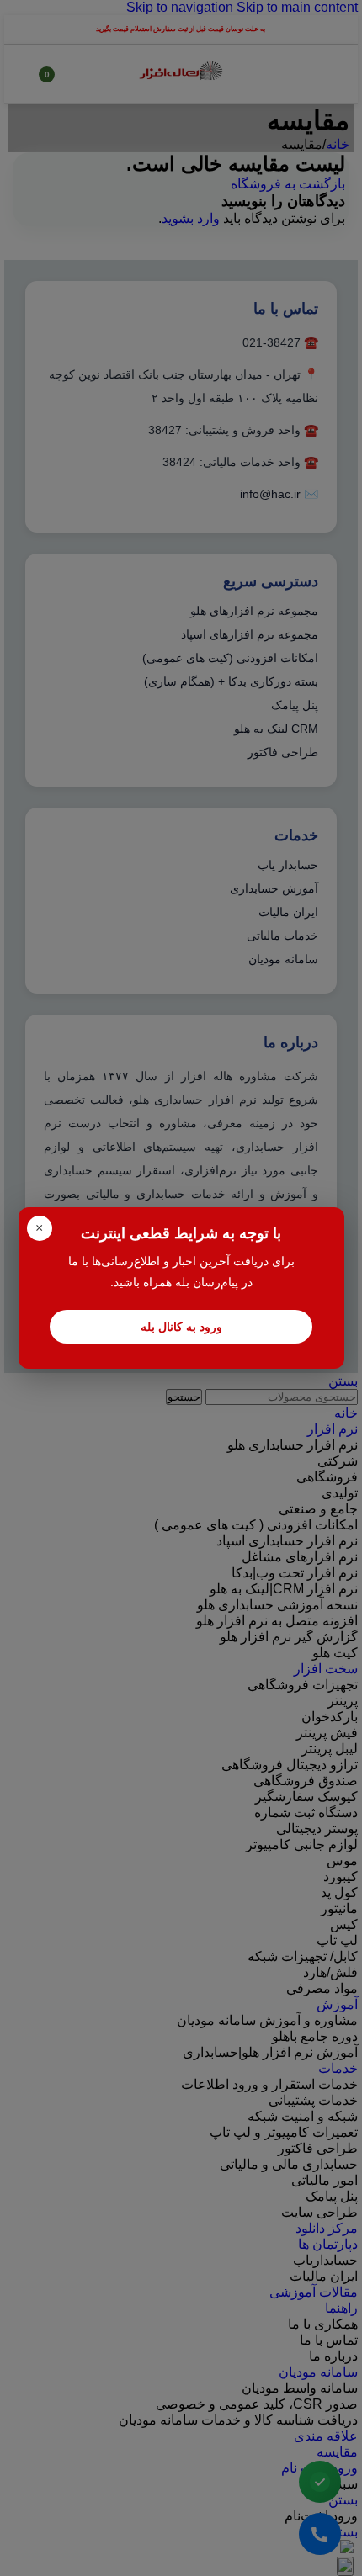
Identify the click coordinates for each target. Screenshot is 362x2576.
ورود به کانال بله (181, 1327)
